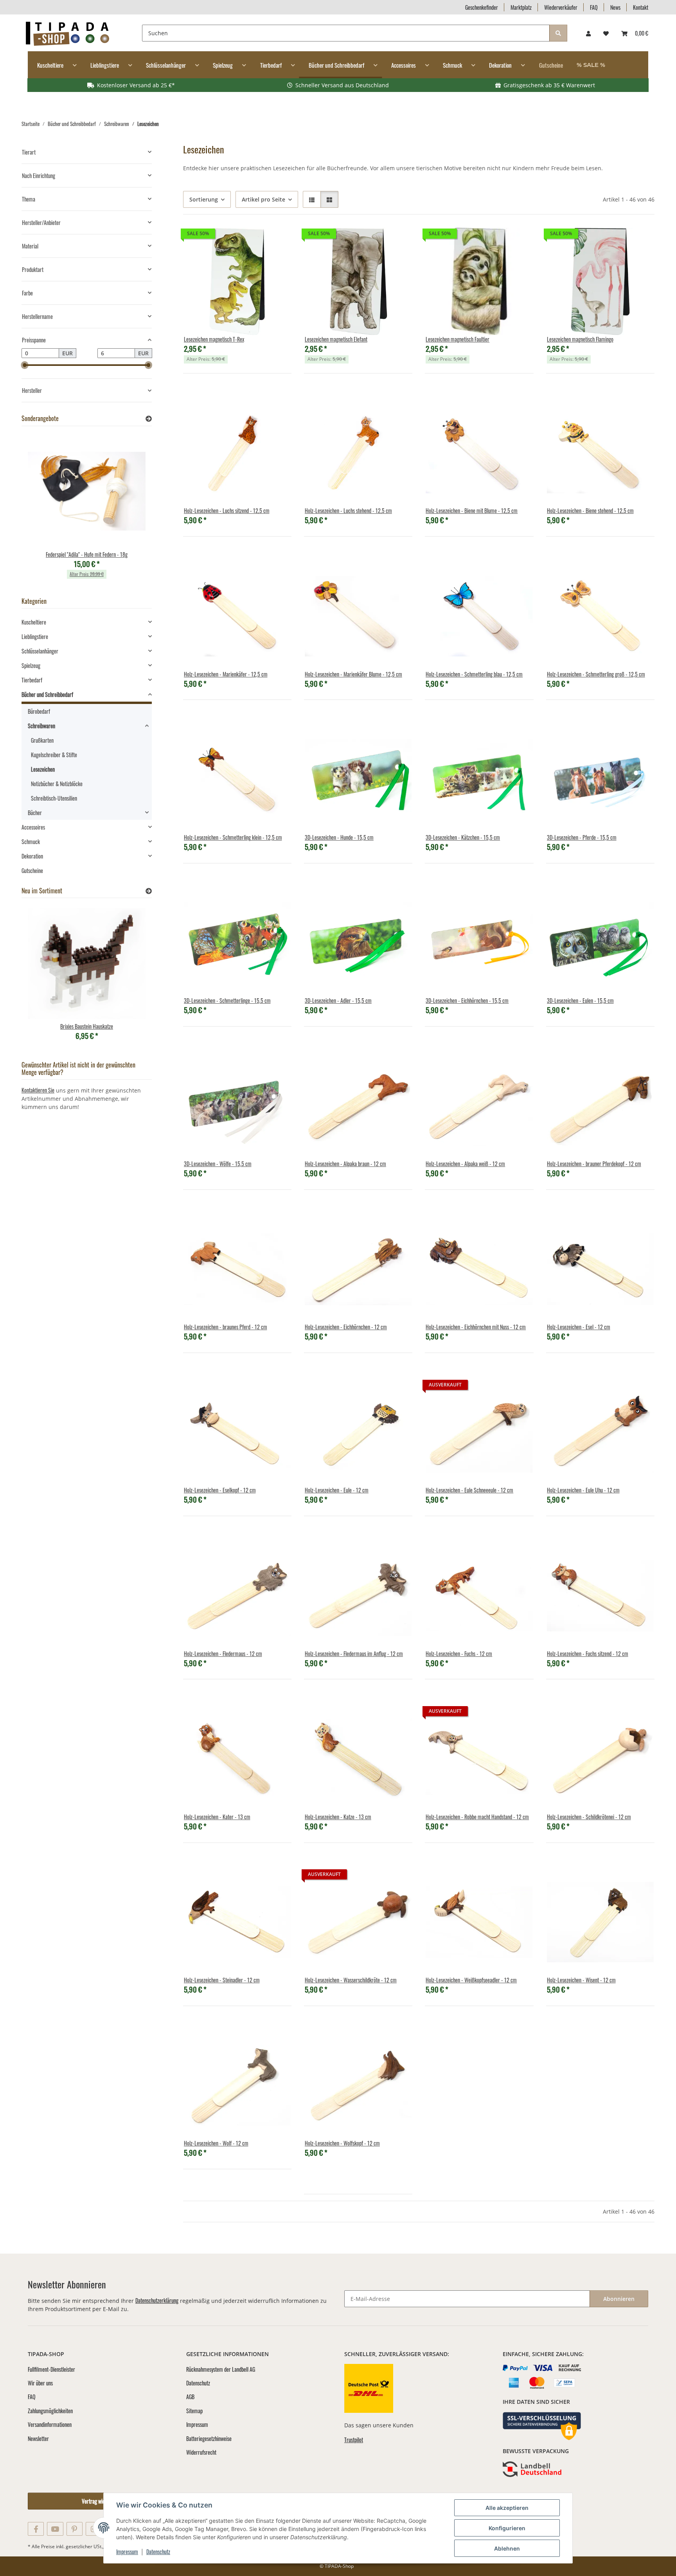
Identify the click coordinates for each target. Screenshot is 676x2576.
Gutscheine (32, 870)
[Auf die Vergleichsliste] (258, 240)
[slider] (25, 365)
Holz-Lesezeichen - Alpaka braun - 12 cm (345, 1164)
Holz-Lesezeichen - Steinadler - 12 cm (222, 1980)
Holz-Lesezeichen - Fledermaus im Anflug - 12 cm (354, 1653)
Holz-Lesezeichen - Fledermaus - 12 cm (223, 1653)
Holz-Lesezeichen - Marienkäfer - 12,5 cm (226, 674)
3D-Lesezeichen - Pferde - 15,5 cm (582, 837)
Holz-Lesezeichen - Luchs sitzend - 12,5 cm (227, 510)
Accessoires (33, 827)
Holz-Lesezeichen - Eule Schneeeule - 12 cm (469, 1490)
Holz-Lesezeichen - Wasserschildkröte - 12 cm (351, 1980)
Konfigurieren (507, 2528)
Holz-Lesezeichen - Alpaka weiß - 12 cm (465, 1164)
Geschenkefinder (482, 7)
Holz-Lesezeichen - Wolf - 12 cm (216, 2143)
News (615, 7)
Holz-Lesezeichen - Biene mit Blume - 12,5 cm (472, 510)
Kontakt (641, 7)
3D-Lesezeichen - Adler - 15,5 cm (338, 1000)
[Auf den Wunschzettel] (278, 240)
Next (132, 510)
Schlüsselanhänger (40, 651)
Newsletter (38, 2438)
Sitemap (194, 2411)
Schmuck (31, 842)
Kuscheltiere (34, 622)
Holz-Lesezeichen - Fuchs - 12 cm (459, 1653)
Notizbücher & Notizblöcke (57, 784)
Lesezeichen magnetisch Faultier (458, 339)
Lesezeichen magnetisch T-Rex (214, 339)
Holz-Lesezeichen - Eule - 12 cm (337, 1490)
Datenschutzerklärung (157, 2300)
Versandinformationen (50, 2424)
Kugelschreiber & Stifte (54, 755)
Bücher (35, 813)
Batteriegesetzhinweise (209, 2438)
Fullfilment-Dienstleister (51, 2369)
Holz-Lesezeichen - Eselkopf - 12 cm (220, 1490)
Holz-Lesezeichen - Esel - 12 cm (579, 1327)
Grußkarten (42, 740)
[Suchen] (558, 33)
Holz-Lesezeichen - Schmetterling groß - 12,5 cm (596, 674)
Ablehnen (507, 2548)
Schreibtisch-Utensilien (54, 798)
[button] (588, 33)
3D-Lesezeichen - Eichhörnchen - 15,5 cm (467, 1000)
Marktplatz (521, 7)
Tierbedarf (32, 680)
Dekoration (32, 856)
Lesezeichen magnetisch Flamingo (580, 339)
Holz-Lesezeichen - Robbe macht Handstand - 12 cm (477, 1817)
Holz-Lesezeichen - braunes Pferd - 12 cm (226, 1327)
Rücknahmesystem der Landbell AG (221, 2369)
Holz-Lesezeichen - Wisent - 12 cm (581, 1980)
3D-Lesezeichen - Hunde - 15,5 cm (339, 837)
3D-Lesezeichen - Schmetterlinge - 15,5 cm (227, 1000)
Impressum (127, 2552)
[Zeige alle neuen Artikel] (149, 891)
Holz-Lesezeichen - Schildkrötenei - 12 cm (589, 1817)
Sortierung (204, 199)
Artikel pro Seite (263, 199)
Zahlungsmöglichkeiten (50, 2411)
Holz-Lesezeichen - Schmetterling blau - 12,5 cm (474, 674)
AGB (190, 2397)
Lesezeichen (43, 769)
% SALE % (591, 65)
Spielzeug (31, 665)
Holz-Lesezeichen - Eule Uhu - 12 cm (583, 1490)
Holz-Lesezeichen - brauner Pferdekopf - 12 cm (594, 1164)
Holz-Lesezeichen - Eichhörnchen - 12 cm (346, 1327)
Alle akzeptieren (507, 2508)
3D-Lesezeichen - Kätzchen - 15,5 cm (463, 837)
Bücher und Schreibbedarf (47, 694)
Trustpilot (354, 2440)
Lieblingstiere (35, 636)
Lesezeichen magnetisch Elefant (336, 339)
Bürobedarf (39, 711)
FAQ (594, 7)
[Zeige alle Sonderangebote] (149, 419)
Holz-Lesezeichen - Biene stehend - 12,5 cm (590, 510)
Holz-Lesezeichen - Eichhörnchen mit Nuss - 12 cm (476, 1327)
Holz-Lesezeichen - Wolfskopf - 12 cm (342, 2143)
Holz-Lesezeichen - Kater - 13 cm (217, 1817)
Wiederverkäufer (561, 7)
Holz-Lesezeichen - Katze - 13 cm (338, 1817)
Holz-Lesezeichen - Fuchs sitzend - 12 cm (588, 1653)
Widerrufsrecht (201, 2452)
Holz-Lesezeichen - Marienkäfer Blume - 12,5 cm (353, 674)
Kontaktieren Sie (38, 1090)
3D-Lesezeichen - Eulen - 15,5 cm (580, 1000)
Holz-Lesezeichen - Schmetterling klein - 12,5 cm (233, 837)
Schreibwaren (41, 726)
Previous (41, 510)
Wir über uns (40, 2383)
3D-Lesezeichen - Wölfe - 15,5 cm (218, 1164)
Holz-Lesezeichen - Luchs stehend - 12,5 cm (348, 510)
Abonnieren (619, 2299)
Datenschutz (158, 2552)
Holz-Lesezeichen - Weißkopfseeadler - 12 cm (471, 1980)
